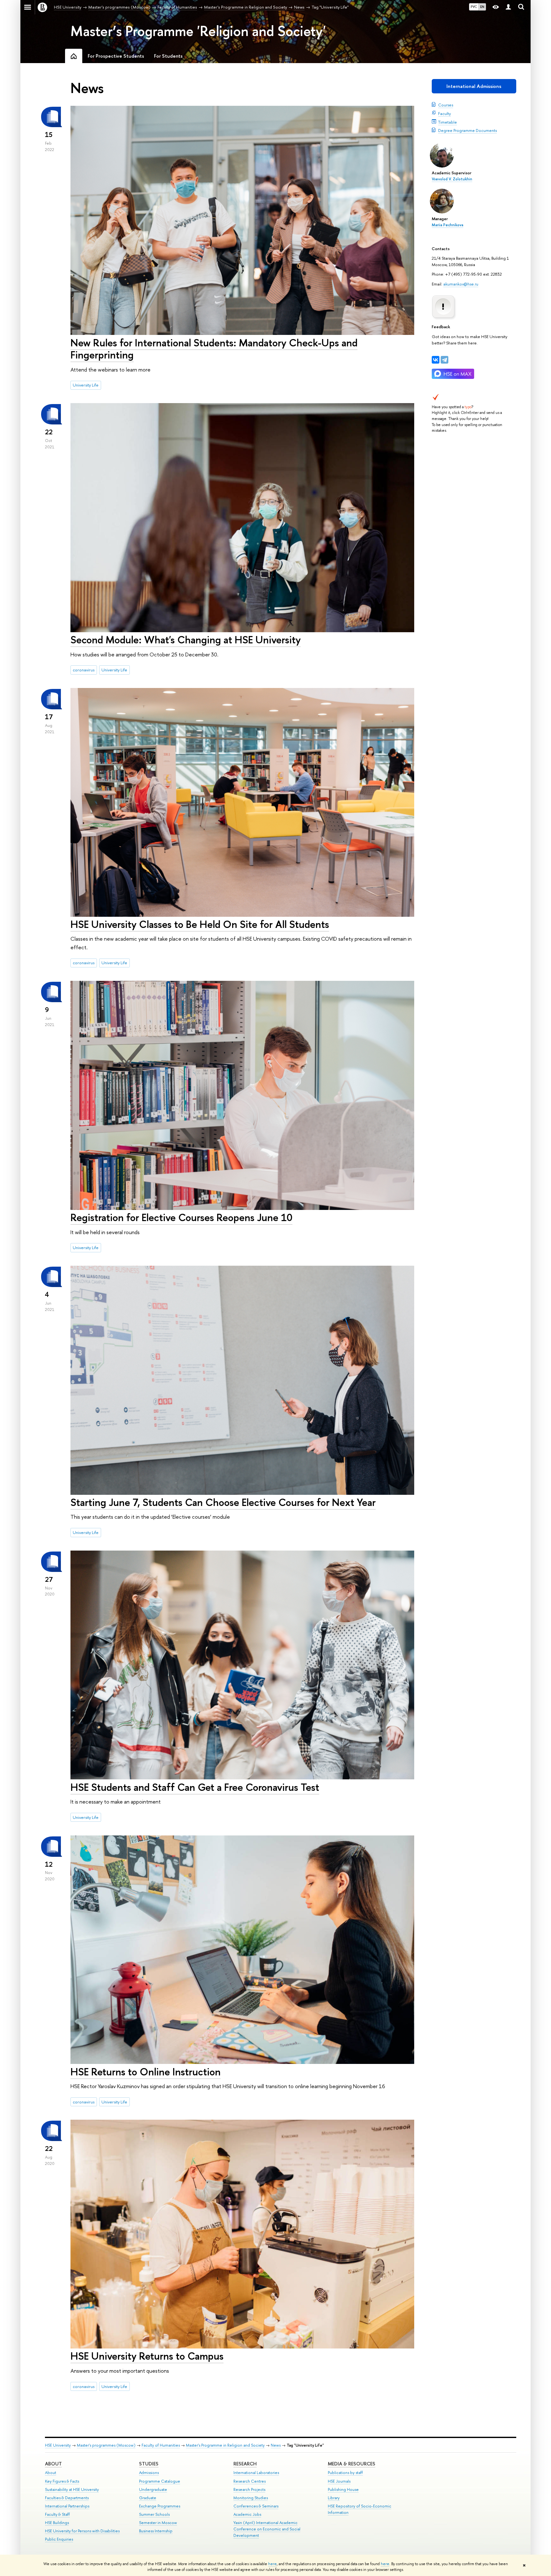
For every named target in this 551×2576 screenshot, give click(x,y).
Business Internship (156, 2531)
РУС (474, 7)
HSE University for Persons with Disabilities (82, 2531)
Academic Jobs (247, 2514)
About (53, 2464)
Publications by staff (345, 2473)
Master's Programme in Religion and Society (225, 2445)
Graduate (148, 2498)
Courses (446, 105)
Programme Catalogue (160, 2481)
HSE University (58, 2445)
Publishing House (343, 2489)
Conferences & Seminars (256, 2506)
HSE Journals (339, 2481)
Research (245, 2464)
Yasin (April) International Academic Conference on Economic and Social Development (267, 2529)
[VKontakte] (436, 360)
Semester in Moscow (158, 2523)
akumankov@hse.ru (461, 284)
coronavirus (84, 670)
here (272, 2564)
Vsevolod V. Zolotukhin (452, 179)
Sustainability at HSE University (72, 2489)
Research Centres (250, 2481)
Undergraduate (153, 2489)
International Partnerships (67, 2506)
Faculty (444, 113)
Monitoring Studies (251, 2498)
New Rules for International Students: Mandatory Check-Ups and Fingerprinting (214, 349)
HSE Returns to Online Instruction (146, 2072)
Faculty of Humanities (161, 2445)
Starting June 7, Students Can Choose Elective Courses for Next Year (223, 1502)
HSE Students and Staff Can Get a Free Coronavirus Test (195, 1787)
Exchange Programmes (160, 2506)
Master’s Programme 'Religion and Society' (198, 31)
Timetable (448, 122)
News (276, 2445)
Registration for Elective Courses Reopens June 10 (181, 1217)
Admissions (149, 2473)
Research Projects (249, 2489)
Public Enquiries (59, 2539)
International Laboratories (256, 2473)
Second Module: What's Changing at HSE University (186, 640)
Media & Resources (352, 2464)
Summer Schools (154, 2514)
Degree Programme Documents (467, 130)
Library (334, 2498)
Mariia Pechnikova (448, 225)
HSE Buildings (57, 2523)
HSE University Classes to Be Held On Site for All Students (200, 924)
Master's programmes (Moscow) (106, 2445)
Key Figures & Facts (62, 2481)
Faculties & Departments (67, 2498)
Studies (149, 2464)
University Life (86, 385)
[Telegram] (444, 360)
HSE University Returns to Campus (147, 2356)
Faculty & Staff (57, 2514)
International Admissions (474, 86)
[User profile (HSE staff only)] (508, 7)
